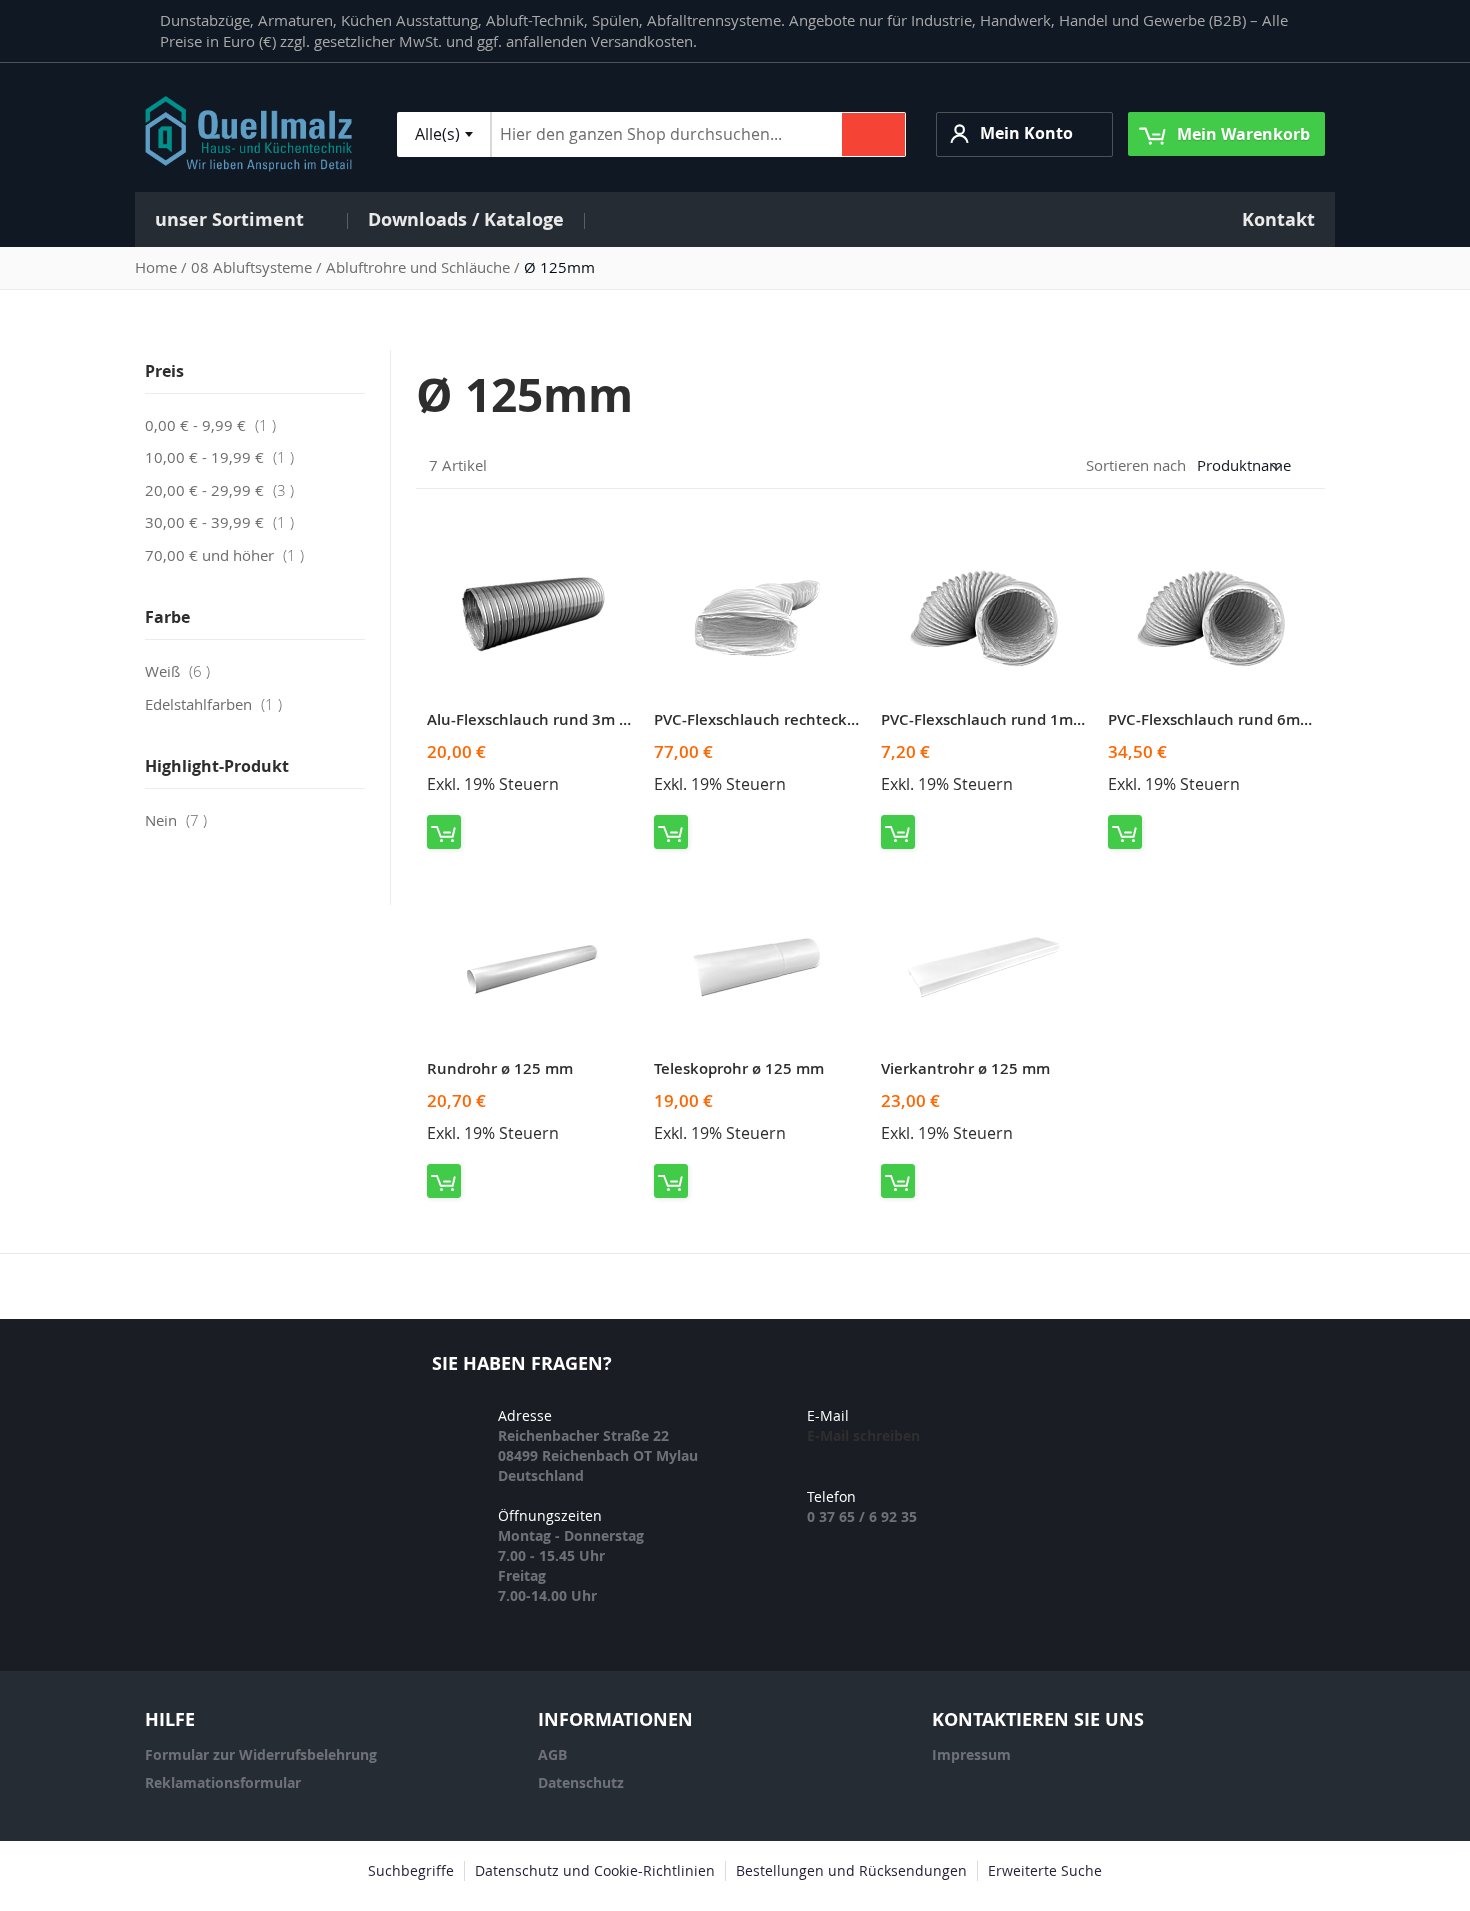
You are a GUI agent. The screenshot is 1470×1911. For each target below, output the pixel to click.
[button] (1024, 134)
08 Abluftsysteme (253, 267)
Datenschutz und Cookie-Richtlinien (595, 1870)
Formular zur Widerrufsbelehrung (261, 1754)
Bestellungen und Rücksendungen (851, 1870)
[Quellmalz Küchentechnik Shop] (248, 134)
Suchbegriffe (411, 1870)
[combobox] (443, 134)
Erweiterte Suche (1045, 1870)
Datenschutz (581, 1782)
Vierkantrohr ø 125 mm (965, 1068)
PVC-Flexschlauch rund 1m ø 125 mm (1015, 719)
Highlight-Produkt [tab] (217, 766)
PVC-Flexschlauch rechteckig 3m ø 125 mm (808, 719)
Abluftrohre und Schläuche (420, 267)
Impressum (971, 1754)
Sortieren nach (1136, 465)
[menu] (735, 219)
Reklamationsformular (223, 1782)
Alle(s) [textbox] (437, 134)
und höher (230, 555)
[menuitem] (241, 219)
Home (158, 267)
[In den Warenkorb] (444, 832)
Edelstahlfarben (219, 704)
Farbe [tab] (167, 617)
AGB (552, 1754)
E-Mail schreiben (863, 1435)
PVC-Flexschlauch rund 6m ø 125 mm (1242, 719)
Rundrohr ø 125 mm (500, 1068)
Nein (182, 820)
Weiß (183, 671)
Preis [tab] (164, 371)
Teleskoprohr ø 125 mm (739, 1068)
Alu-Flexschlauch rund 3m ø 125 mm (559, 719)
